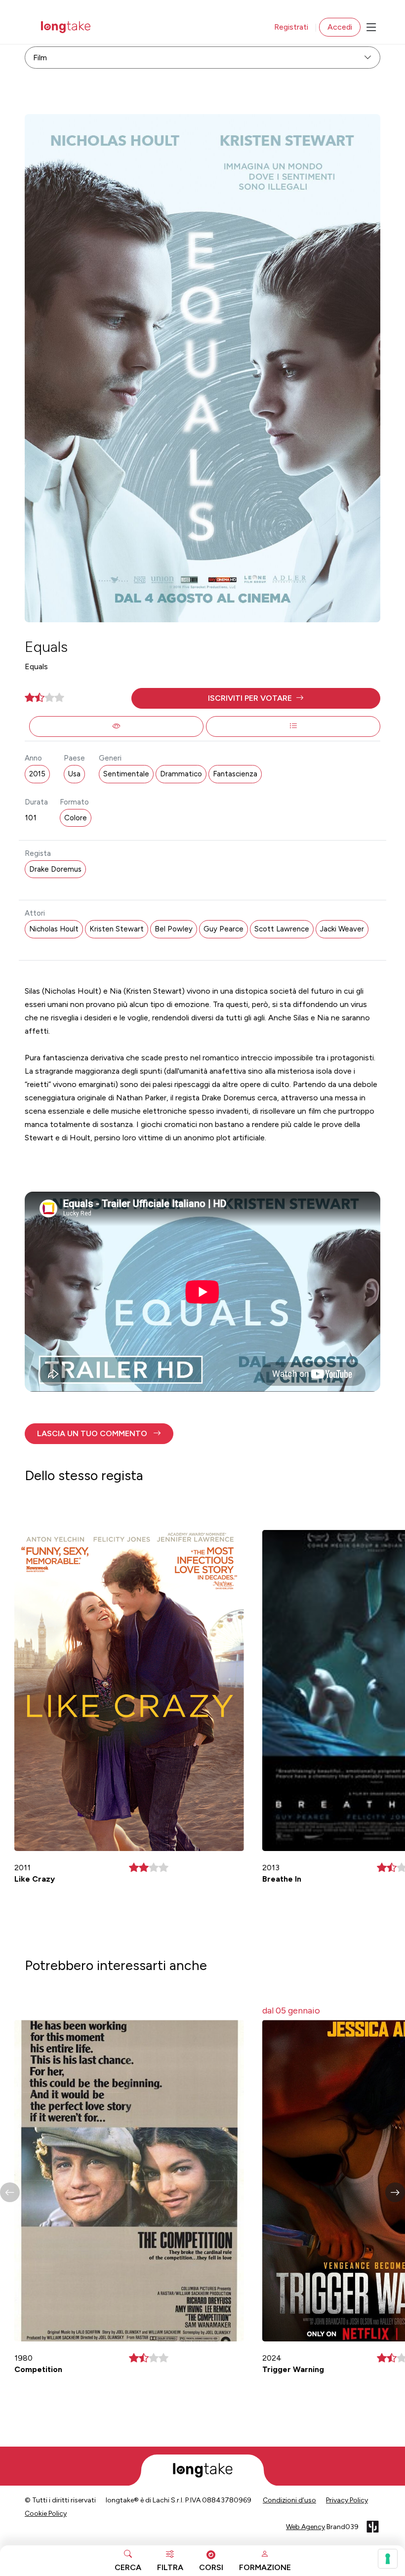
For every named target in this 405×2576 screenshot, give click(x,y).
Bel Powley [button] (174, 929)
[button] (256, 698)
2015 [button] (37, 774)
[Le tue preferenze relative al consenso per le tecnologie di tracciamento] (388, 2559)
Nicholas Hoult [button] (54, 929)
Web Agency (305, 2527)
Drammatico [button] (181, 774)
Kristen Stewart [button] (117, 929)
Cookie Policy (46, 2514)
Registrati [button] (291, 27)
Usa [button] (74, 774)
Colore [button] (76, 818)
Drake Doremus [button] (55, 869)
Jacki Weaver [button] (342, 929)
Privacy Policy (347, 2500)
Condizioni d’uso (289, 2500)
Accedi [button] (340, 27)
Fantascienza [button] (235, 774)
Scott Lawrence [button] (282, 929)
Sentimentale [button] (126, 774)
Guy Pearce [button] (223, 929)
